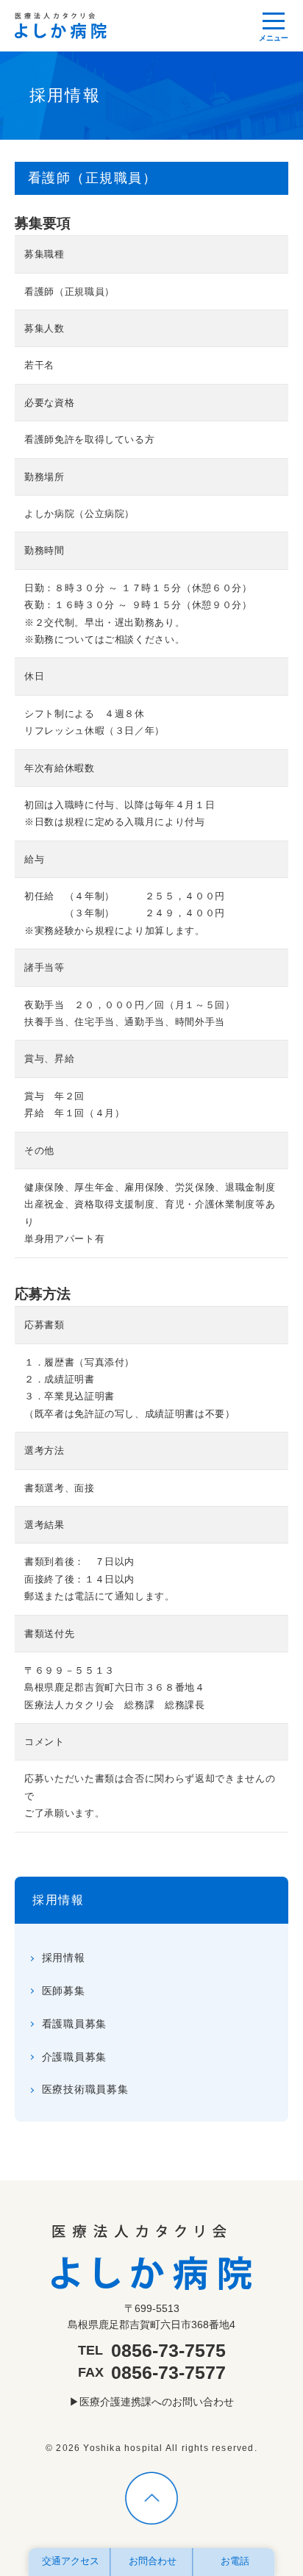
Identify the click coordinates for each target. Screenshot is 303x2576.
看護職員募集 (74, 2024)
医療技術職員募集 (85, 2089)
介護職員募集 (74, 2057)
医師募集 (64, 1991)
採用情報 (58, 1900)
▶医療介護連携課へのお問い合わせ (151, 2402)
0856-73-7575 (168, 2350)
